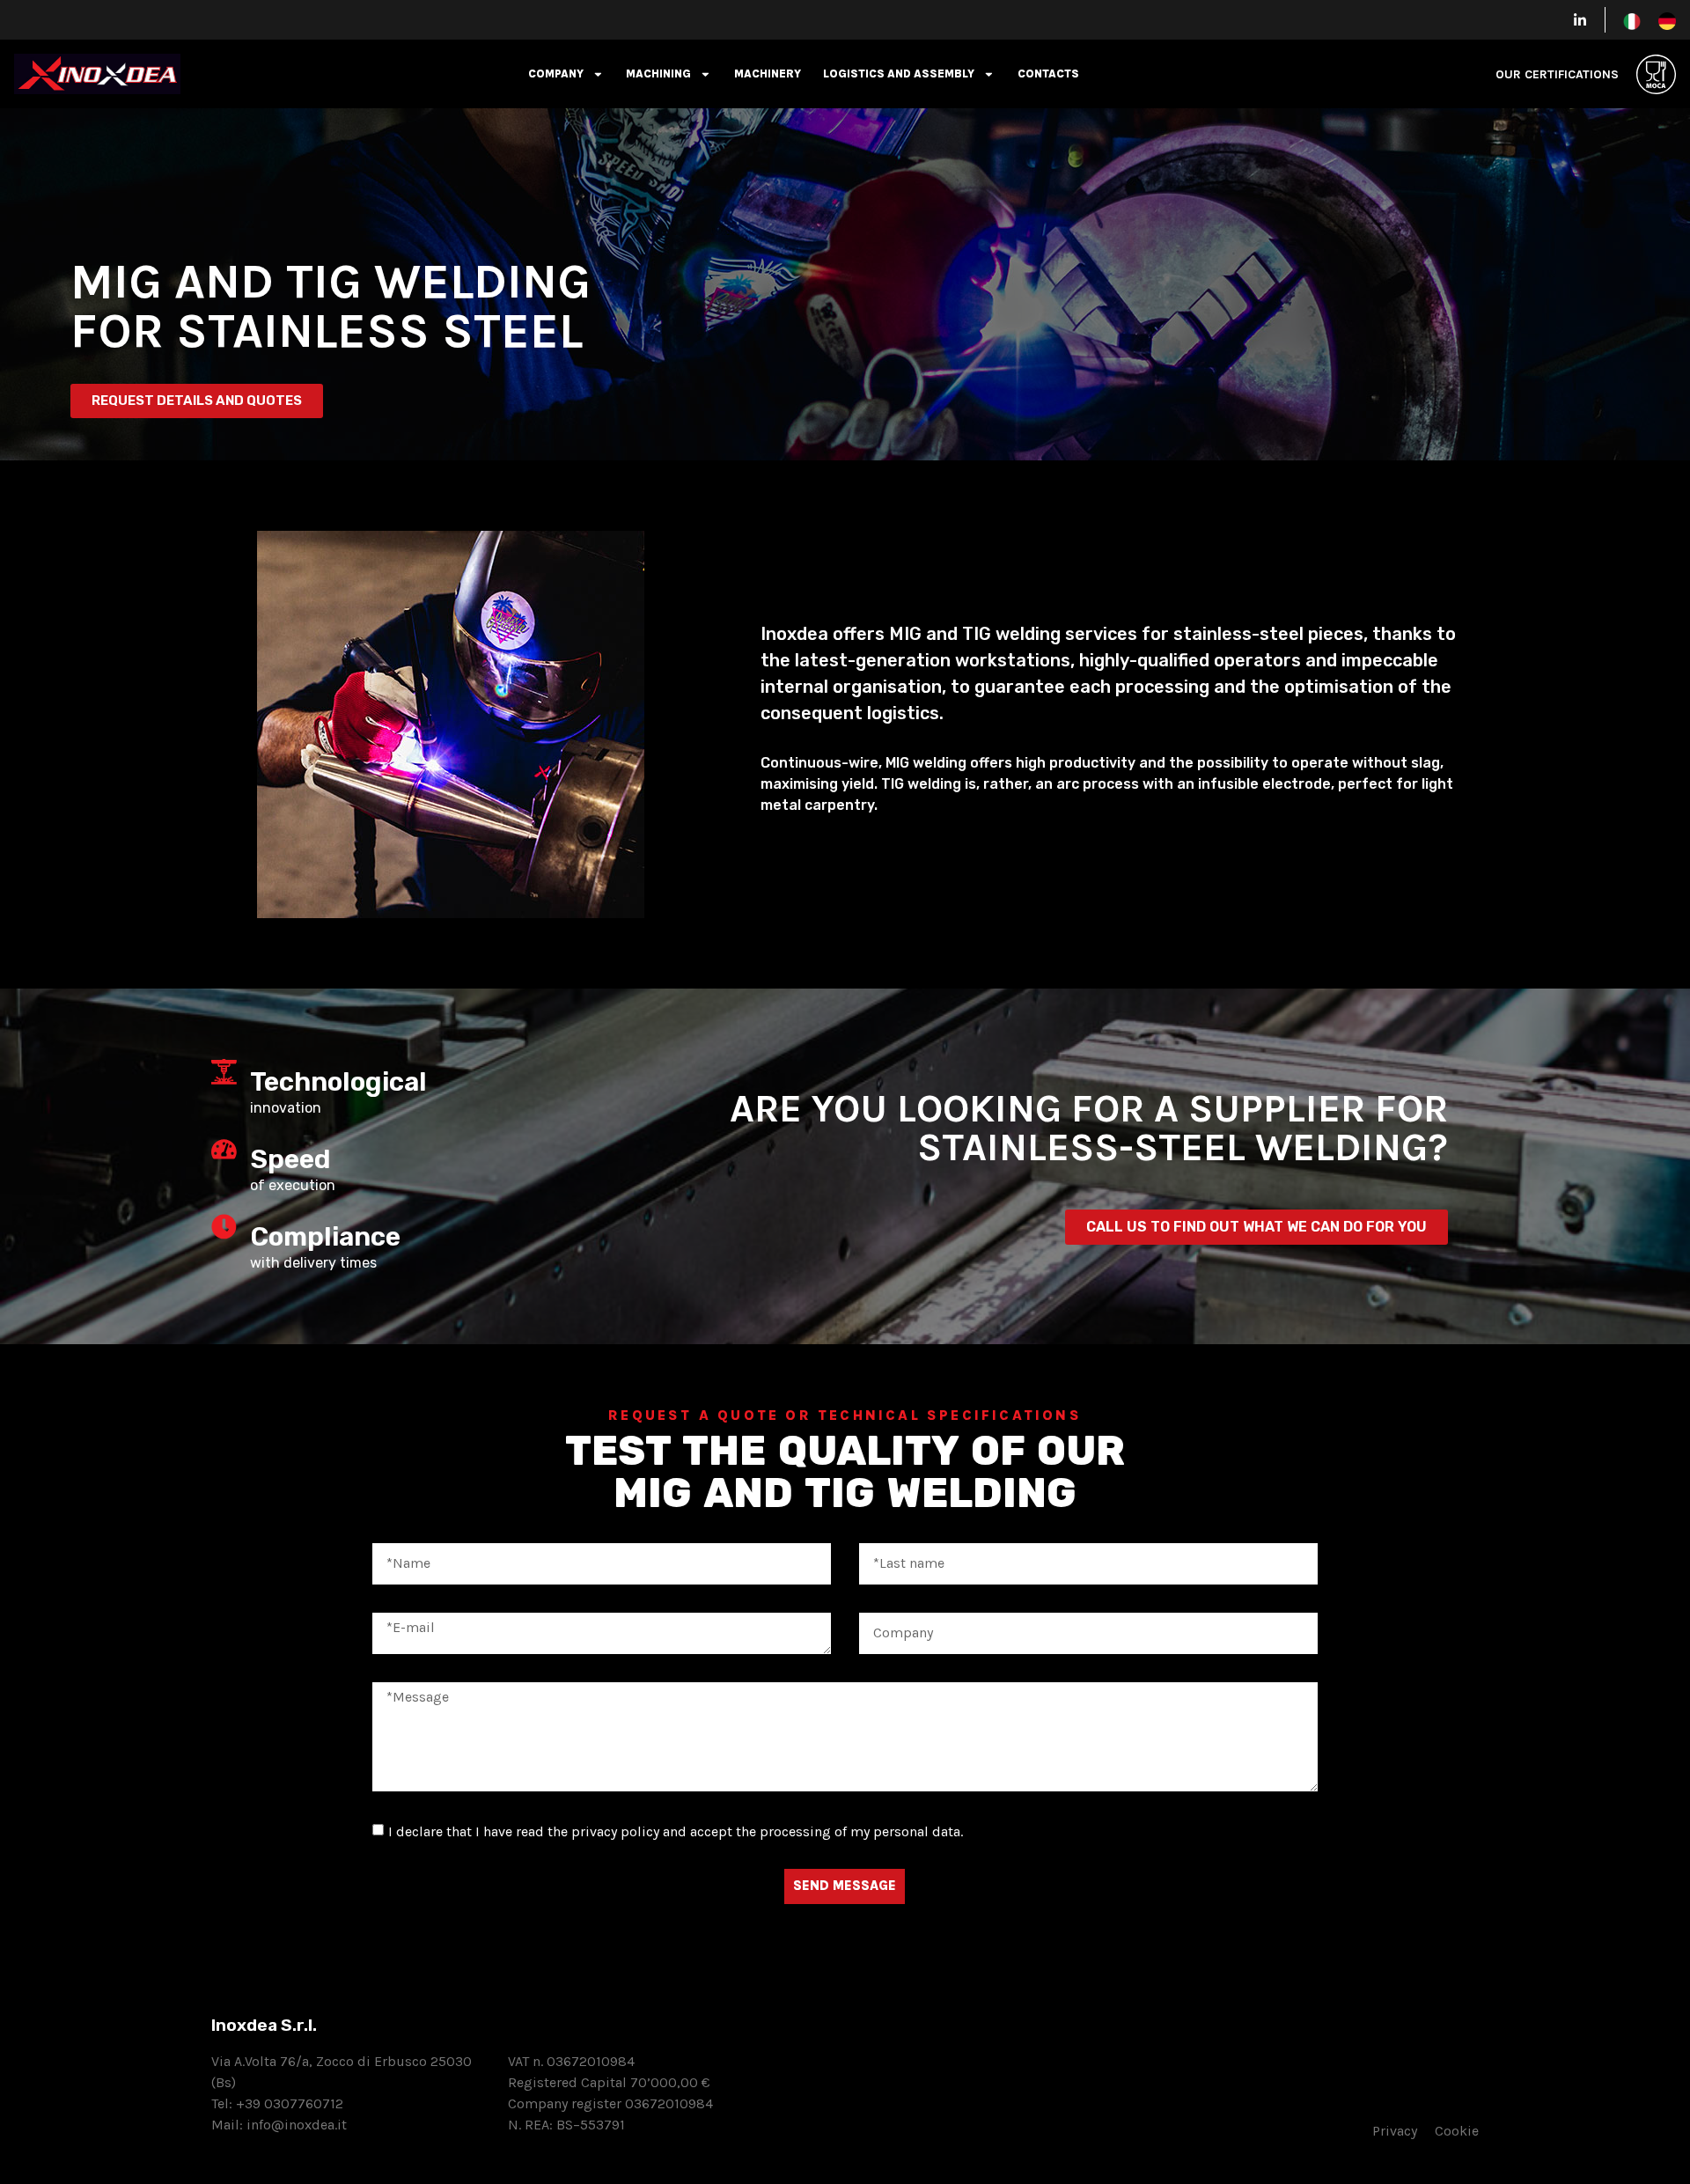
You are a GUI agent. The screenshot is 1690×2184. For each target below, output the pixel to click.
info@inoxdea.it (297, 2125)
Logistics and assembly (899, 74)
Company (556, 74)
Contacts (1048, 74)
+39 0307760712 (290, 2103)
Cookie (1457, 2131)
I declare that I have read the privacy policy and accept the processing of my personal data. (676, 1831)
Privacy (1403, 2131)
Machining (658, 74)
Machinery (768, 74)
